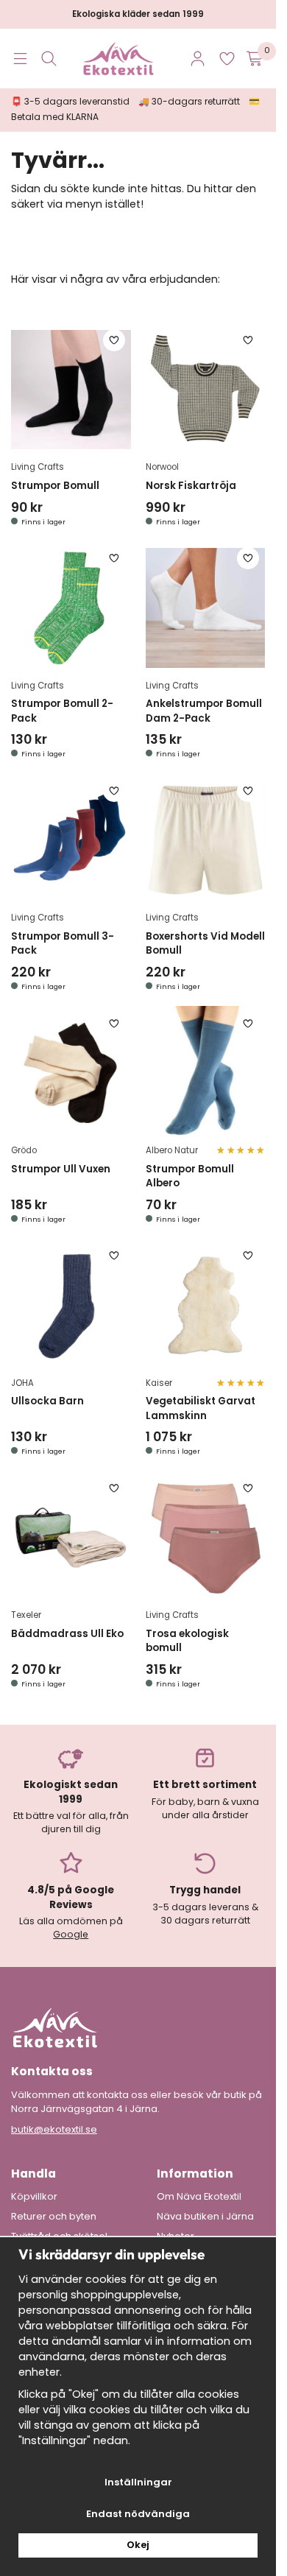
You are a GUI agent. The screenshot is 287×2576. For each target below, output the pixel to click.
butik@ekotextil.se (54, 2129)
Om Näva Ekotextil (199, 2197)
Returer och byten (54, 2217)
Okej (138, 2545)
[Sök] (49, 59)
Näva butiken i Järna (205, 2217)
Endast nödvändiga (138, 2514)
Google (71, 1934)
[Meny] (20, 59)
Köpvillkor (34, 2197)
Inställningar (138, 2482)
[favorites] (227, 59)
